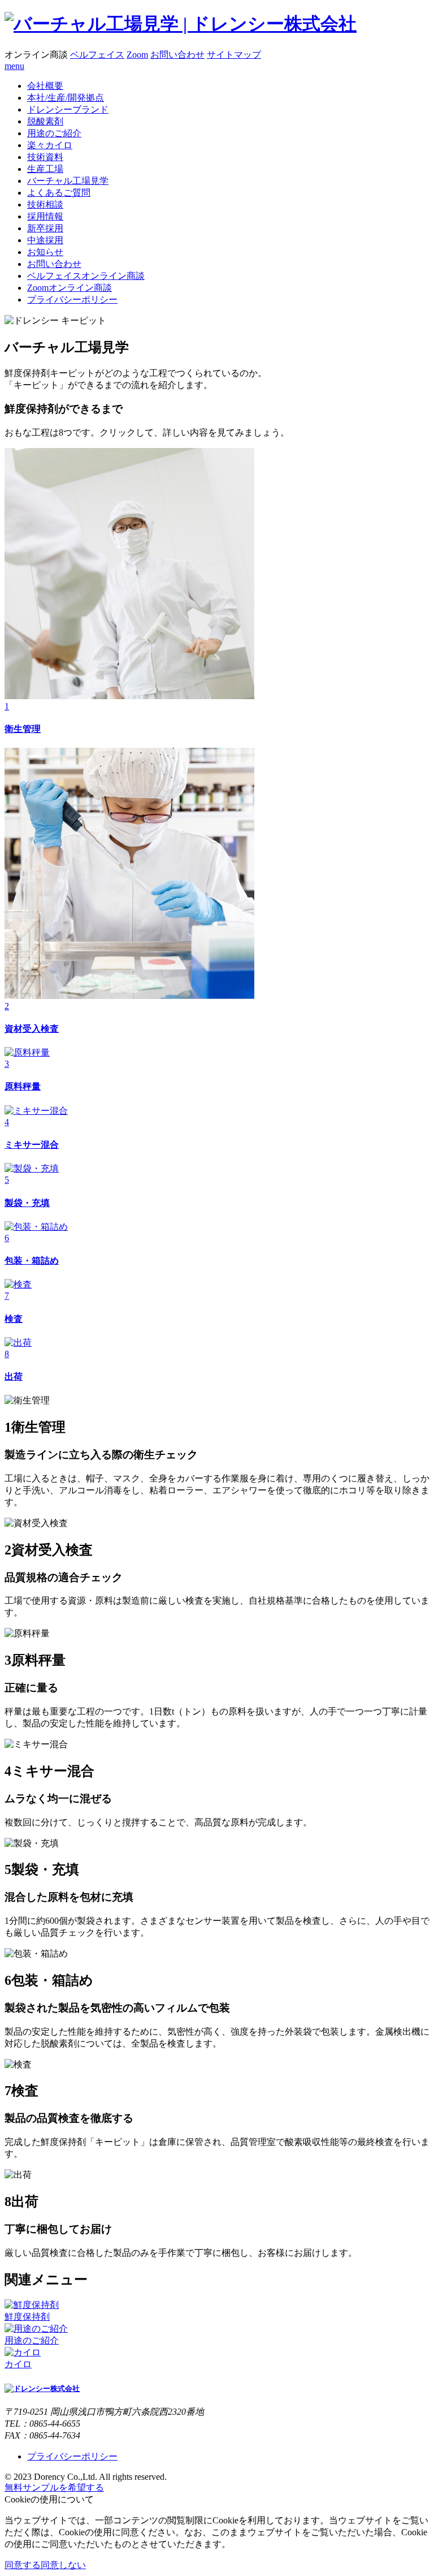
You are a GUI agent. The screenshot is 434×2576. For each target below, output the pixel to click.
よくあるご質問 (59, 193)
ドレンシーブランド (68, 109)
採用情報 (45, 216)
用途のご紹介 (54, 133)
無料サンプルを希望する (54, 2487)
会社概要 (45, 86)
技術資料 (45, 157)
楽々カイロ (50, 145)
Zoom (137, 55)
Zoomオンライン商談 (70, 288)
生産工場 (45, 169)
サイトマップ (234, 55)
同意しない (63, 2565)
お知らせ (45, 252)
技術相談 (45, 204)
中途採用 (45, 240)
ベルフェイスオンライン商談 (86, 276)
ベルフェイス (97, 55)
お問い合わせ (177, 55)
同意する (23, 2565)
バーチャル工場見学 (68, 181)
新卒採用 (45, 228)
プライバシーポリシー (72, 300)
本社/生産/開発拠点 (66, 98)
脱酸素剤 (45, 121)
